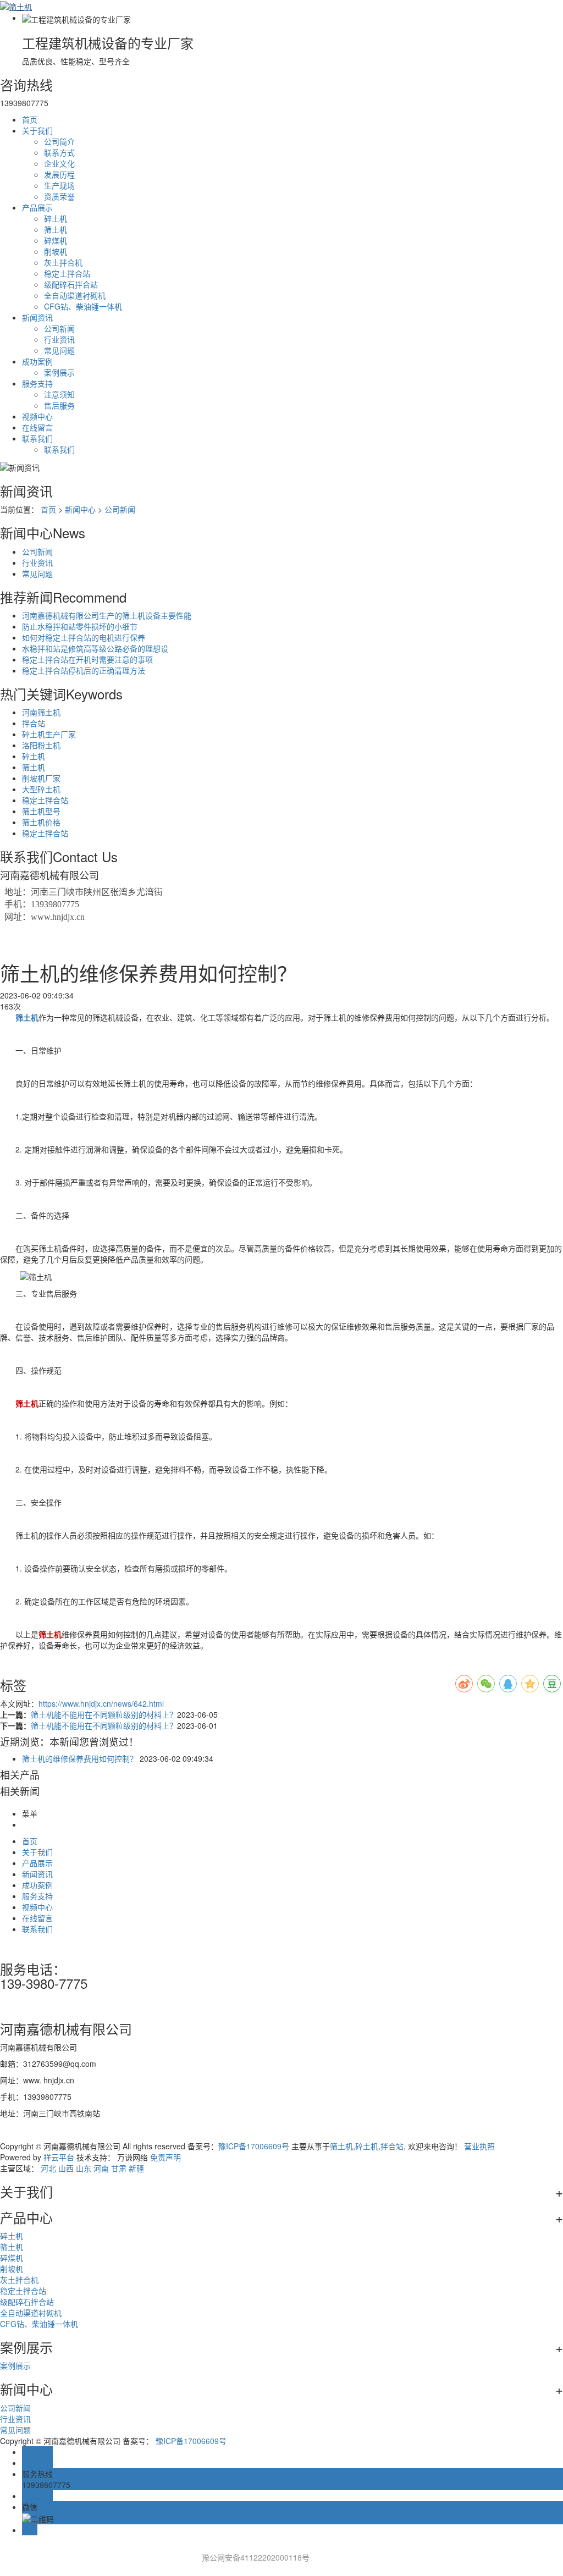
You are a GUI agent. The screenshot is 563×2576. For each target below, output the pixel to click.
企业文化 (59, 163)
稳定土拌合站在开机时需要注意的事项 (87, 659)
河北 (48, 2168)
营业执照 (479, 2146)
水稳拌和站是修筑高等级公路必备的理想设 (95, 648)
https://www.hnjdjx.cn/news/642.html (101, 1703)
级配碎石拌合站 (71, 284)
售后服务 (59, 405)
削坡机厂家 (41, 778)
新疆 (136, 2168)
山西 (66, 2168)
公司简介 (59, 141)
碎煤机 (56, 240)
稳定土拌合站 (67, 273)
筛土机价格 (41, 822)
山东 (84, 2168)
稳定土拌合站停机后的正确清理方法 (84, 670)
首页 (30, 119)
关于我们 (37, 130)
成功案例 (37, 361)
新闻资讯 (37, 317)
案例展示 (59, 372)
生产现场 (59, 185)
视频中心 (37, 416)
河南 (101, 2168)
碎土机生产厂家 (49, 734)
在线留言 (37, 427)
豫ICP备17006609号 (254, 2146)
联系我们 (37, 438)
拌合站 (34, 723)
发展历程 (59, 174)
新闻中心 (80, 509)
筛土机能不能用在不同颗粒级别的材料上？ (104, 1714)
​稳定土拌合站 (45, 800)
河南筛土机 (41, 712)
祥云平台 (59, 2157)
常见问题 (59, 350)
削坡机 (56, 251)
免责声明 (165, 2157)
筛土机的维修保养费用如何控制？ (80, 1758)
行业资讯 (59, 339)
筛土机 (56, 229)
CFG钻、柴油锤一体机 (83, 306)
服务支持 (37, 383)
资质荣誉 (59, 196)
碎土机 (56, 218)
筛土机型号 (41, 811)
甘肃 (119, 2168)
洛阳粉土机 (41, 745)
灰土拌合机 (63, 262)
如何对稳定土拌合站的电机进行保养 (84, 637)
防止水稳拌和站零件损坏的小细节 (80, 626)
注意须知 (59, 394)
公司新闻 (59, 328)
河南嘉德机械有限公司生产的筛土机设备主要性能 (107, 615)
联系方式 (59, 152)
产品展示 (37, 207)
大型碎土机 (41, 789)
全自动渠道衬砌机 (75, 295)
